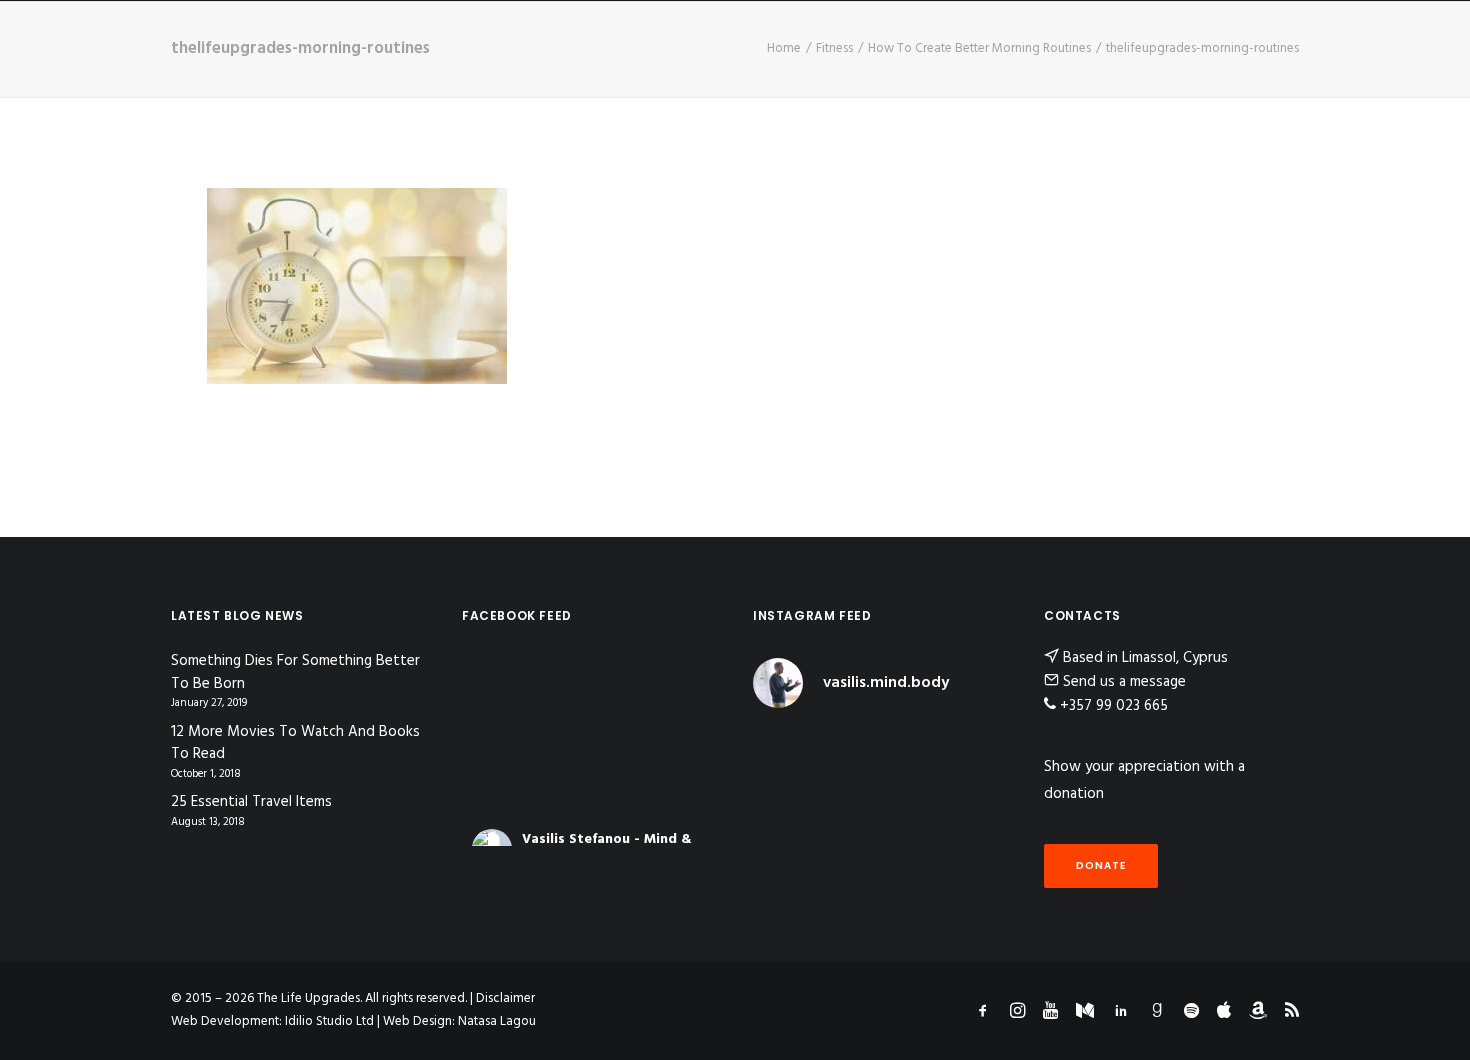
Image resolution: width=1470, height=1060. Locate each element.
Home (417, 38)
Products (884, 38)
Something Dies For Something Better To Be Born (295, 672)
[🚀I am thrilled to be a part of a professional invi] (847, 831)
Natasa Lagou (497, 1021)
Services (771, 38)
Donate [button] (1101, 865)
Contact (984, 38)
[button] (1425, 39)
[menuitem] (417, 39)
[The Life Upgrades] (658, 39)
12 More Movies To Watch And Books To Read (295, 743)
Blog (558, 38)
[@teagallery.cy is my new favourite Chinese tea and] (980, 831)
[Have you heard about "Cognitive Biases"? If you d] (847, 748)
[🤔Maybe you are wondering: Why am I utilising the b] (781, 790)
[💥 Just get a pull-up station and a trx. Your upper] (980, 790)
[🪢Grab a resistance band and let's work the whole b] (980, 748)
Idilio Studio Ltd (329, 1021)
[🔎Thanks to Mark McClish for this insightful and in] (847, 790)
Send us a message (1124, 682)
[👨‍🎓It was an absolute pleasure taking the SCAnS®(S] (781, 831)
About (488, 38)
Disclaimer (505, 998)
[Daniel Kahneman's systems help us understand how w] (781, 748)
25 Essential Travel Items (251, 802)
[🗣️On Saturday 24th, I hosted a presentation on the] (914, 831)
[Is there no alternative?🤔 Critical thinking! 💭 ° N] (914, 790)
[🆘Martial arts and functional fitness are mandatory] (914, 748)
